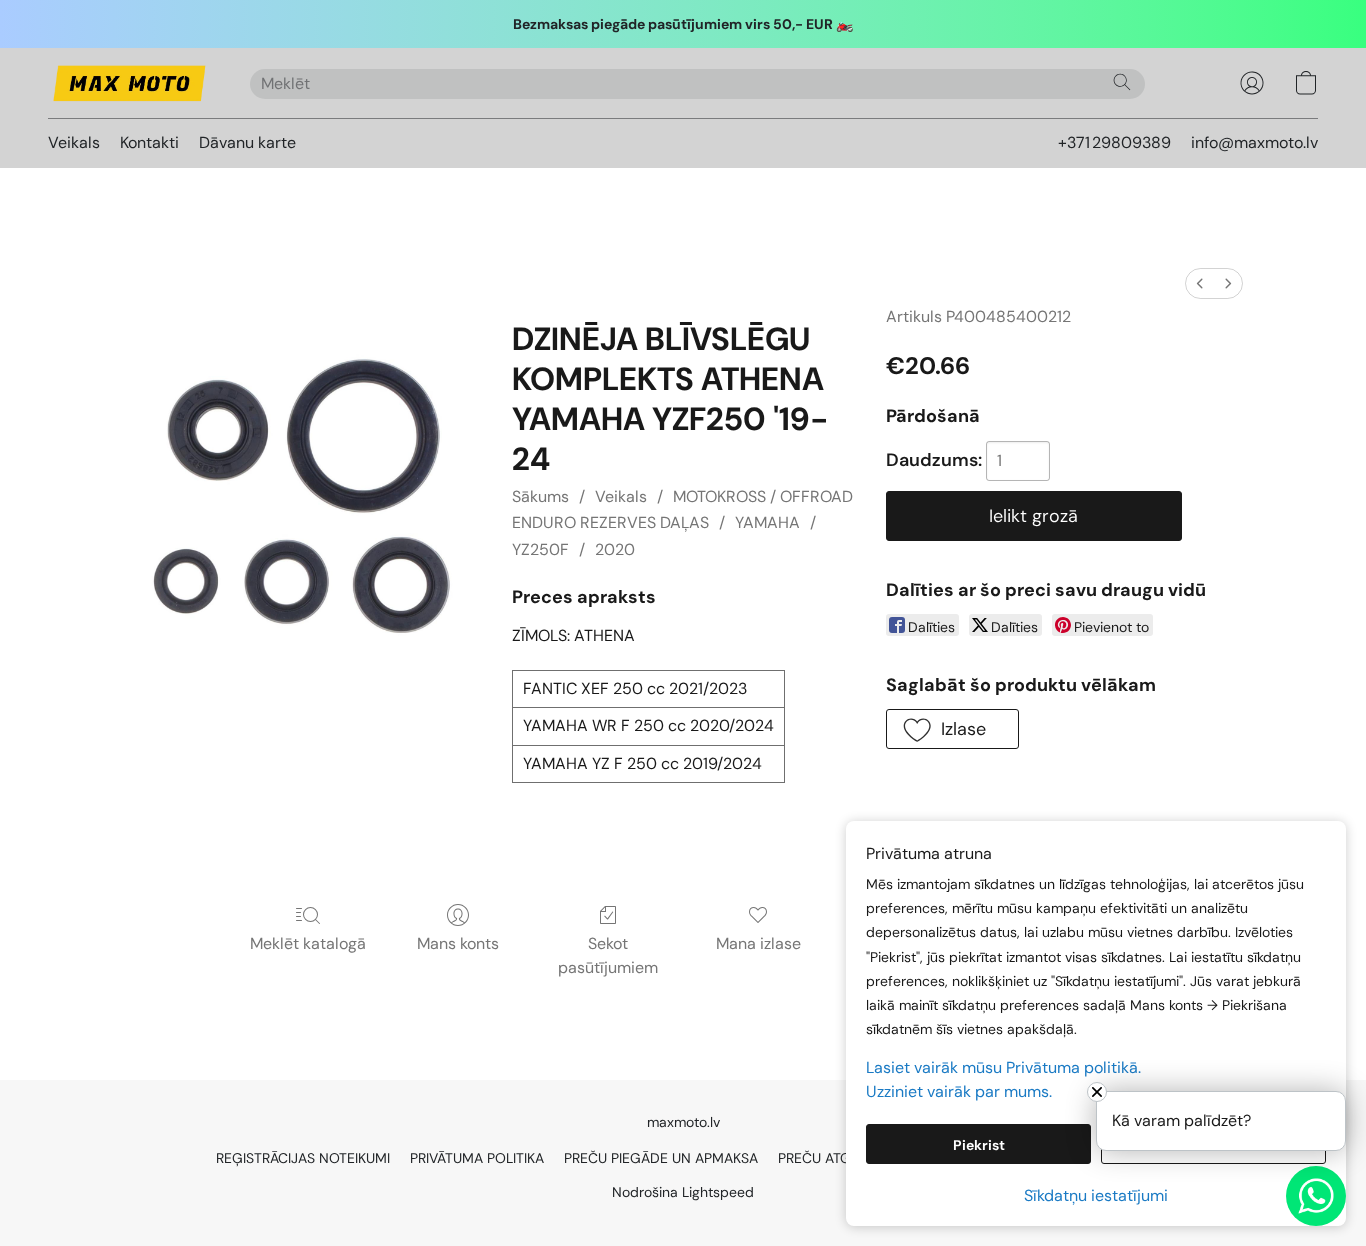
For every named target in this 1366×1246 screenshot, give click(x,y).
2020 (615, 549)
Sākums (540, 496)
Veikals (74, 142)
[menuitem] (1200, 283)
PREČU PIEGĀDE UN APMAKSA (661, 1158)
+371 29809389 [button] (1114, 142)
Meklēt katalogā (308, 943)
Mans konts (458, 943)
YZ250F (540, 549)
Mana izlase (758, 943)
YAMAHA (767, 522)
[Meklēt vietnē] (1122, 82)
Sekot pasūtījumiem (608, 955)
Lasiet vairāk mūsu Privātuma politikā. (1003, 1067)
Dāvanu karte (247, 142)
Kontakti (149, 142)
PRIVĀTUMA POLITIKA (477, 1158)
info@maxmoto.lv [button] (1254, 142)
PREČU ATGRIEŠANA (842, 1158)
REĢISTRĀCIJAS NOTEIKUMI (303, 1158)
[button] (129, 83)
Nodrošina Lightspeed (683, 1192)
